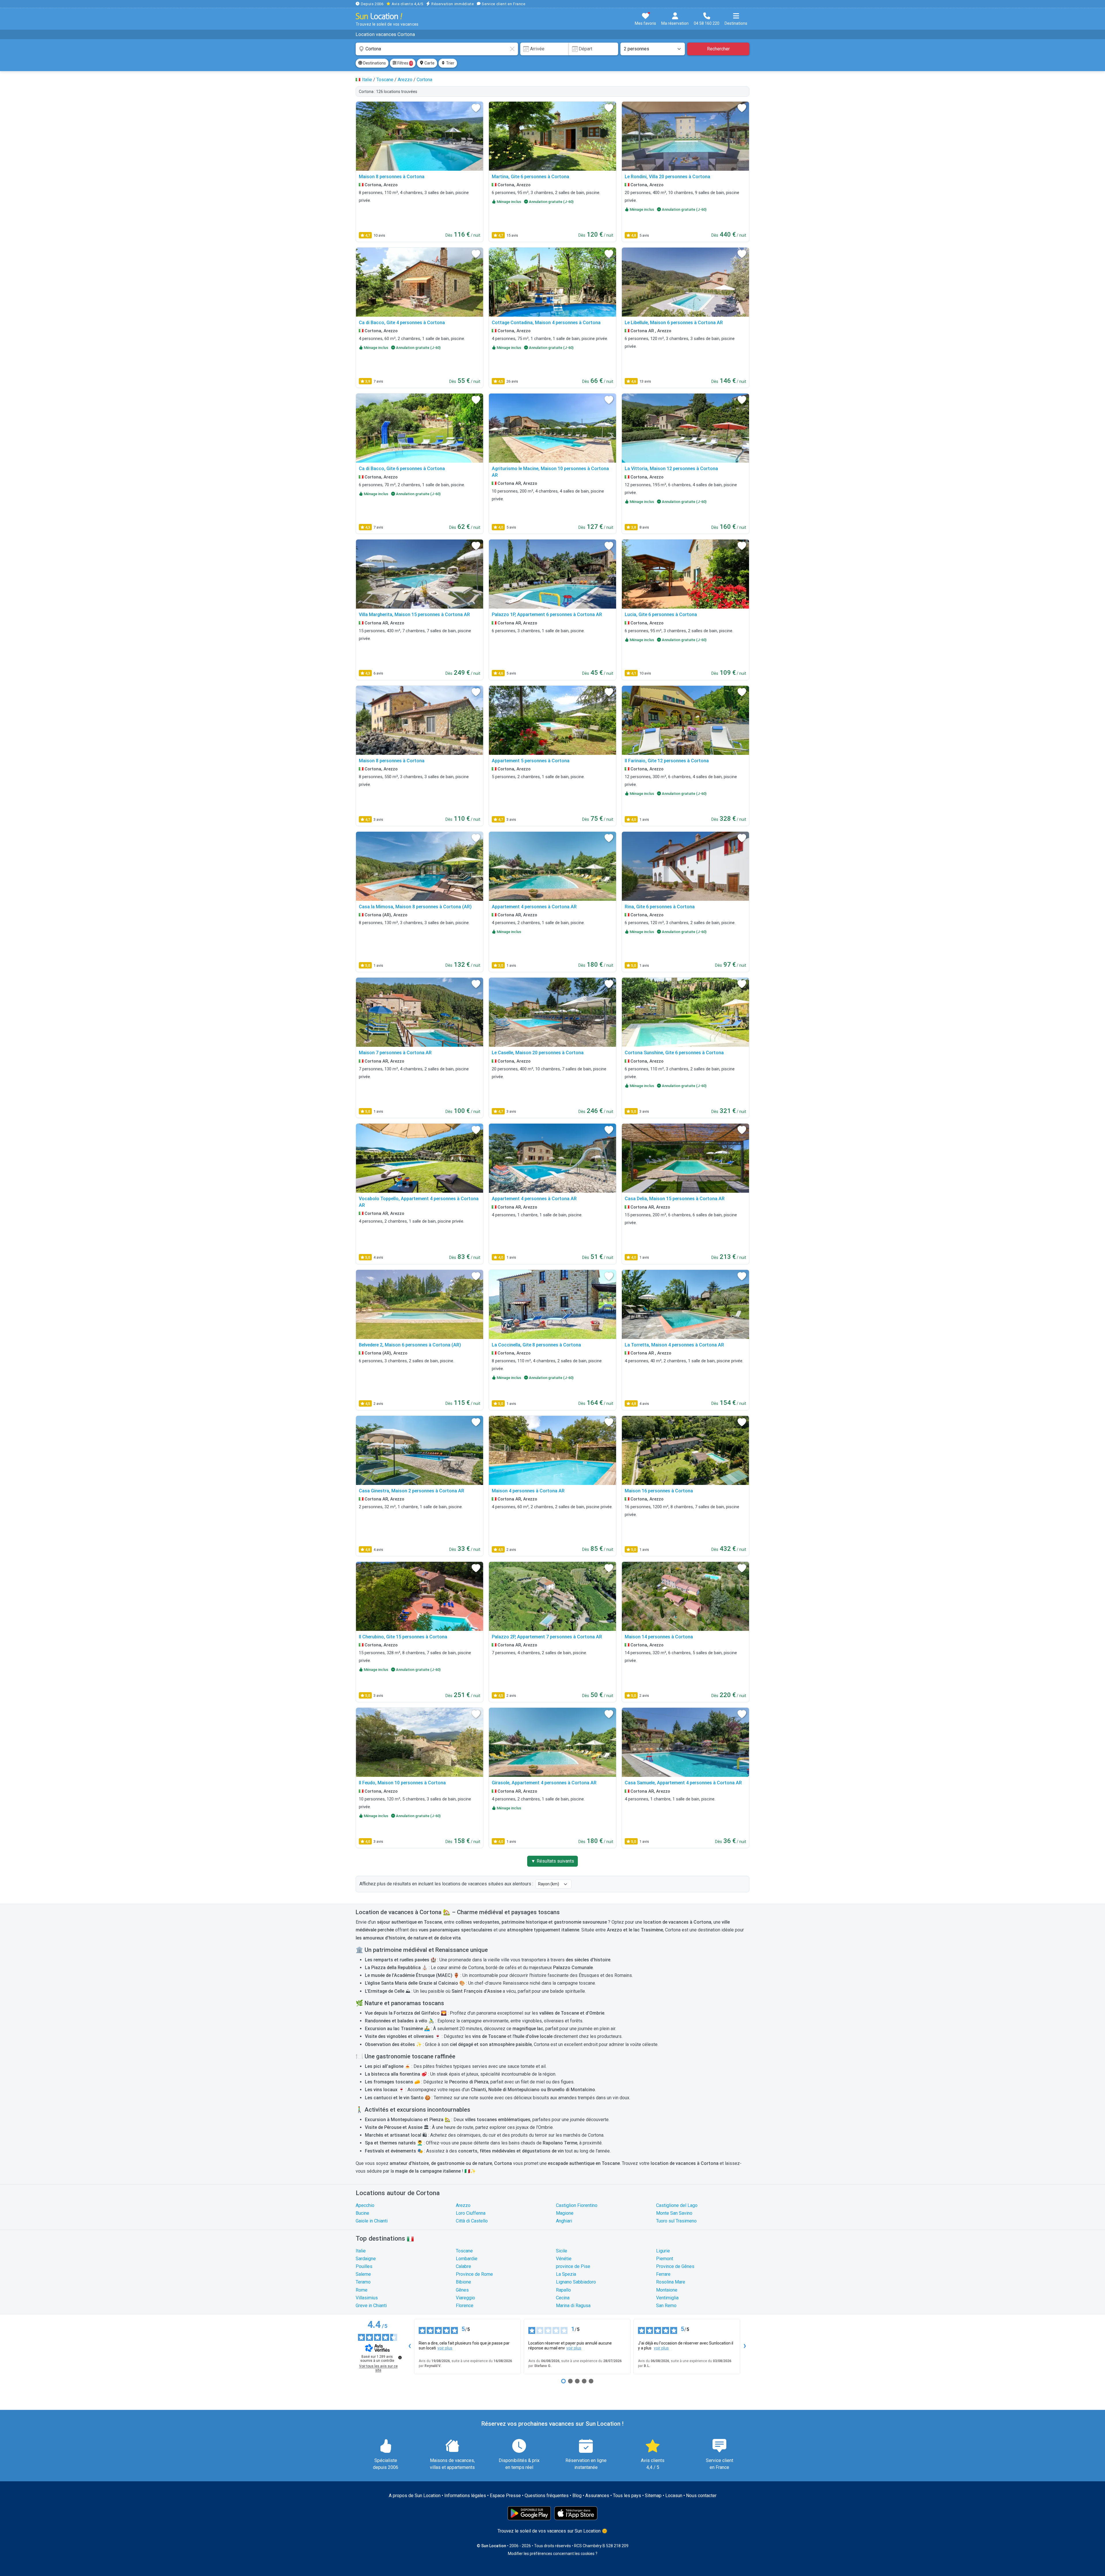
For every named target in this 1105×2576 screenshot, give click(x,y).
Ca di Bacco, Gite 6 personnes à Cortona (402, 469)
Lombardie (467, 2259)
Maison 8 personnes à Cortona (392, 177)
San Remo (666, 2306)
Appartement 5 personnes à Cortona (531, 761)
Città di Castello (472, 2221)
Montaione (667, 2290)
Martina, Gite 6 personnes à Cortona (530, 177)
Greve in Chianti (371, 2306)
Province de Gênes (675, 2266)
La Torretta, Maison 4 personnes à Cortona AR (674, 1345)
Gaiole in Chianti (372, 2221)
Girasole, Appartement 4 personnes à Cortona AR (544, 1783)
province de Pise (573, 2266)
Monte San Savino (674, 2213)
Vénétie (564, 2259)
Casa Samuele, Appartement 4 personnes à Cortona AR (683, 1783)
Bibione (463, 2282)
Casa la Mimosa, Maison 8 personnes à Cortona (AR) (415, 907)
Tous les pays (627, 2496)
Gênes (462, 2290)
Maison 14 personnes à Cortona (659, 1637)
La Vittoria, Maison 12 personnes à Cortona (671, 469)
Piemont (665, 2259)
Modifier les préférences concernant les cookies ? (553, 2554)
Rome (362, 2290)
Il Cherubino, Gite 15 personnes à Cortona (403, 1637)
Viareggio (465, 2298)
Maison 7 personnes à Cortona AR (395, 1053)
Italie (361, 2251)
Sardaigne (366, 2259)
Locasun (674, 2496)
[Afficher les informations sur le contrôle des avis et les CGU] (400, 2357)
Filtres (404, 63)
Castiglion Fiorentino (577, 2205)
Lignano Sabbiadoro (576, 2282)
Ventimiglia (667, 2298)
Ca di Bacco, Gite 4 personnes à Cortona (402, 323)
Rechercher (718, 49)
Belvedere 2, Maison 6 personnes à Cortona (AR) (410, 1345)
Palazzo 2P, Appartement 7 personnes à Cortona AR (547, 1637)
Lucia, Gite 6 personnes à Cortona (661, 614)
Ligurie (663, 2251)
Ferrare (663, 2274)
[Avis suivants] (745, 2347)
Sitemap (653, 2496)
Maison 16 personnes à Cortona (659, 1491)
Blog (577, 2496)
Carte (429, 63)
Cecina (563, 2298)
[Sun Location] (379, 16)
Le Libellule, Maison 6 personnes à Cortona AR (674, 323)
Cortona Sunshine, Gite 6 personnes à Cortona (674, 1053)
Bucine (362, 2213)
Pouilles (364, 2266)
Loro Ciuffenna (471, 2213)
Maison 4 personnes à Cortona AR (528, 1491)
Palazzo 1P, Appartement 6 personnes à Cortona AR (547, 614)
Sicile (562, 2251)
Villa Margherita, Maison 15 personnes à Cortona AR (414, 614)
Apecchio (365, 2205)
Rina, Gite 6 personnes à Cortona (660, 907)
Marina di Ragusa (573, 2306)
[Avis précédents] (409, 2347)
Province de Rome (474, 2274)
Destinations (374, 63)
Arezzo (463, 2205)
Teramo (363, 2282)
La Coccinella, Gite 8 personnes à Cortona (536, 1345)
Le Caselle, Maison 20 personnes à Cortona (538, 1053)
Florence (465, 2306)
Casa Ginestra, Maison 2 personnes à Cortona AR (411, 1491)
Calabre (463, 2266)
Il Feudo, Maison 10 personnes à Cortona (402, 1783)
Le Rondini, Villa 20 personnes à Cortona (667, 177)
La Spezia (566, 2274)
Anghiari (564, 2221)
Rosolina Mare (671, 2282)
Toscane (464, 2251)
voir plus (445, 2348)
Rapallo (563, 2290)
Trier (450, 63)
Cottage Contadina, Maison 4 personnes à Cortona (546, 323)
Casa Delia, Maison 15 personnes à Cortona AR (675, 1199)
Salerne (363, 2274)
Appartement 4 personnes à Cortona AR (534, 907)
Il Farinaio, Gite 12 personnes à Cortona (667, 761)
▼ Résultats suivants (552, 1861)
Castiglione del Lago (677, 2205)
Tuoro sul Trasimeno (676, 2221)
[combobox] (437, 49)
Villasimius (367, 2298)
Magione (565, 2213)
